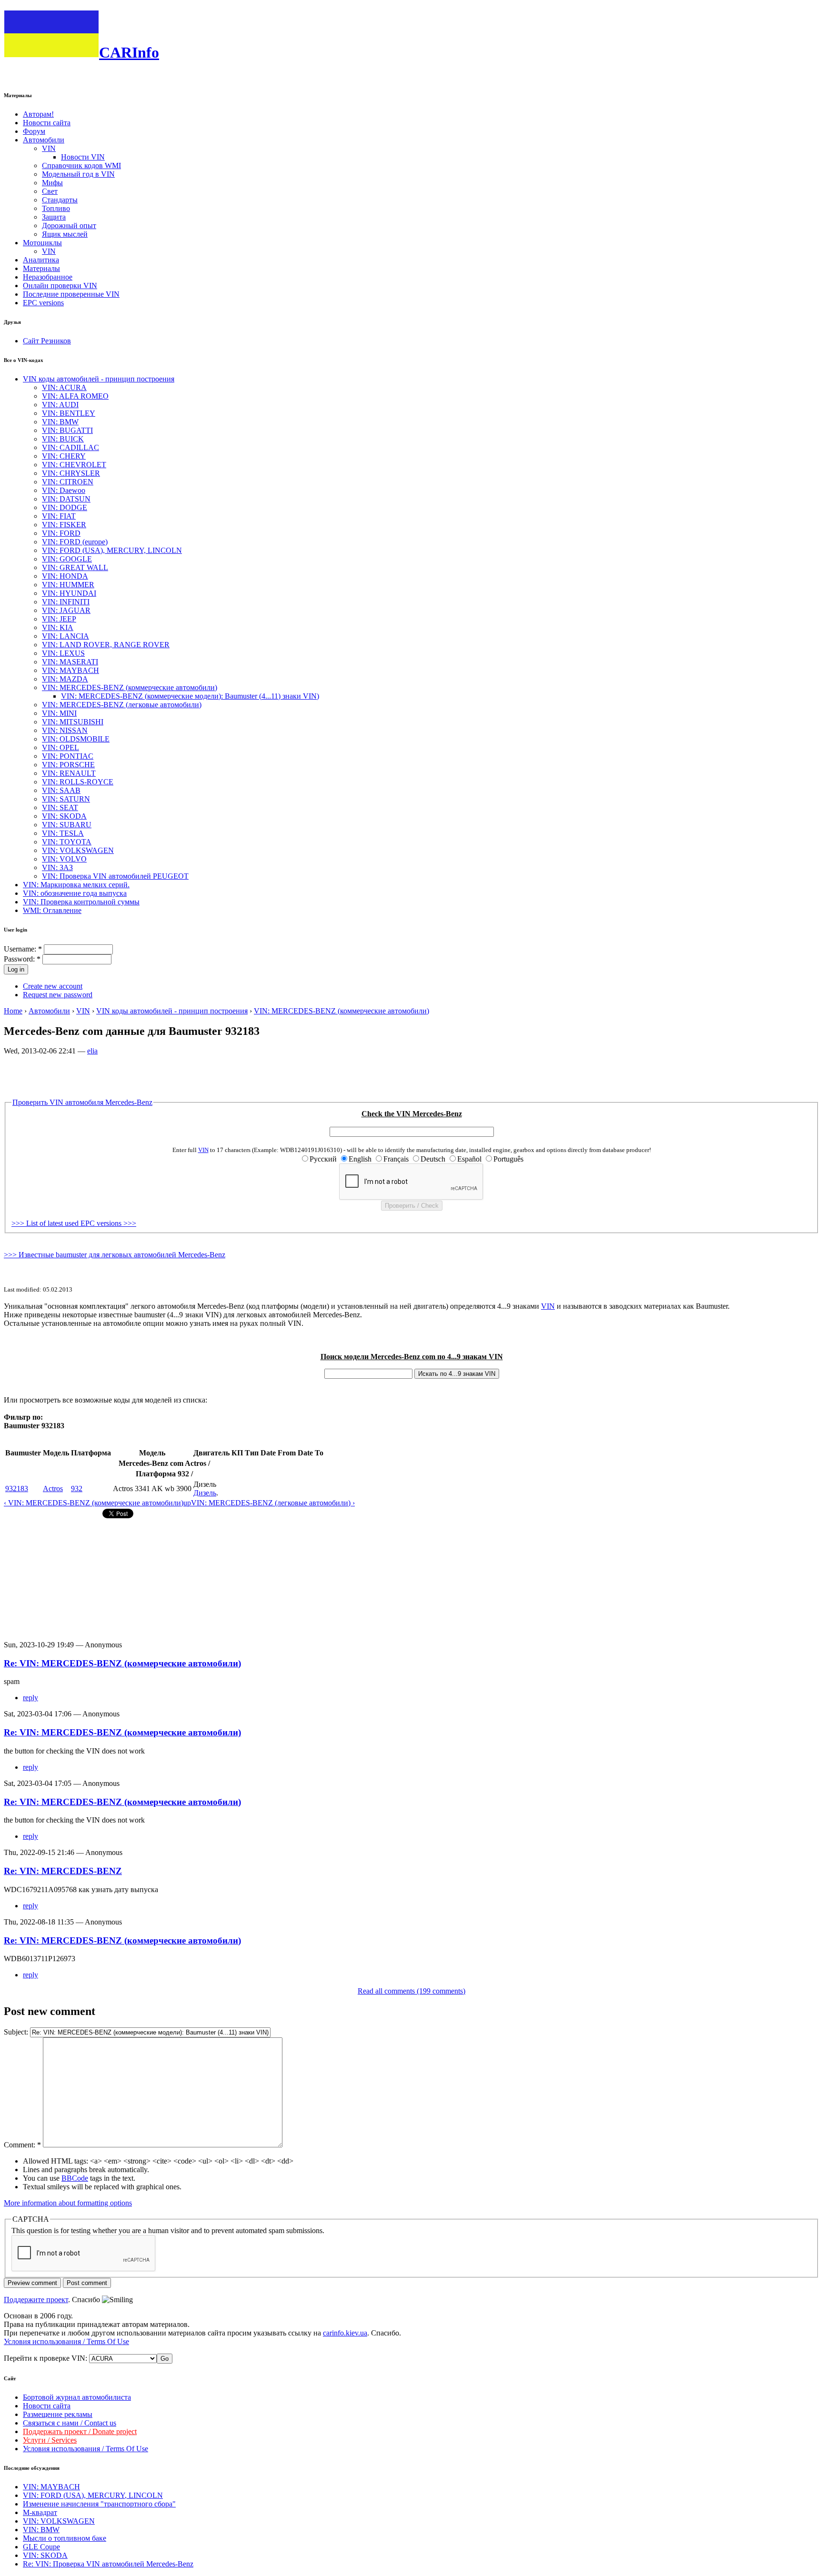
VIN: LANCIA (65, 636)
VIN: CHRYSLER (71, 473)
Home (13, 1011)
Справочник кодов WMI (81, 165)
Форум (34, 131)
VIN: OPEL (60, 747)
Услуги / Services (50, 2440)
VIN (49, 148)
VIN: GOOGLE (67, 559)
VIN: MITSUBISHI (73, 722)
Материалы (41, 268)
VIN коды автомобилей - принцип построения (99, 379)
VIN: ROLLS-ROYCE (78, 782)
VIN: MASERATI (70, 662)
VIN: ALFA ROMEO (75, 396)
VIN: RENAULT (69, 773)
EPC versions (43, 303)
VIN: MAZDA (65, 679)
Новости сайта (47, 123)
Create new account (53, 986)
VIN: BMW (60, 422)
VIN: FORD (61, 533)
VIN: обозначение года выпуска (75, 893)
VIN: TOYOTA (67, 842)
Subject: (17, 2032)
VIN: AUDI (60, 405)
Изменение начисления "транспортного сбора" (99, 2504)
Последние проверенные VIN (71, 294)
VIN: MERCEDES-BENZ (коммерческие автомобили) (130, 687)
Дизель (205, 1493)
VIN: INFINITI (66, 602)
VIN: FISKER (64, 525)
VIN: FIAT (59, 516)
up (187, 1503)
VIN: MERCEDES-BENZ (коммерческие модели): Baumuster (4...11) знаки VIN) (190, 696)
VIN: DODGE (65, 507)
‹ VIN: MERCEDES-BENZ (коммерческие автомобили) (94, 1503)
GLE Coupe (41, 2547)
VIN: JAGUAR (66, 610)
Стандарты (60, 200)
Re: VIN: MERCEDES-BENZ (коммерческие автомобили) (122, 1663)
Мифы (52, 183)
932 (77, 1488)
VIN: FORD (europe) (75, 542)
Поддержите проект (36, 2300)
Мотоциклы (42, 243)
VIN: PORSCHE (68, 765)
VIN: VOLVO (64, 859)
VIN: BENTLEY (69, 413)
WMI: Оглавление (52, 910)
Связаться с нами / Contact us (70, 2423)
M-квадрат (40, 2512)
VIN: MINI (59, 713)
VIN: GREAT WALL (75, 567)
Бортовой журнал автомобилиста (77, 2397)
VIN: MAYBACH (70, 670)
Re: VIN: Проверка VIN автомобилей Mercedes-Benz (108, 2564)
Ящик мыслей (65, 234)
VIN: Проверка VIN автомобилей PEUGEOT (115, 876)
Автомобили (44, 140)
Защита (54, 217)
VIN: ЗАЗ (57, 867)
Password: (22, 959)
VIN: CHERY (64, 456)
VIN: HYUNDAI (69, 593)
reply (30, 1698)
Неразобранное (48, 277)
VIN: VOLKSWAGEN (78, 850)
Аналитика (41, 260)
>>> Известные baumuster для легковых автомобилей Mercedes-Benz (115, 1255)
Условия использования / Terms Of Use (66, 2341)
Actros (53, 1488)
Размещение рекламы (58, 2414)
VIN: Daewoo (64, 490)
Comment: (22, 2145)
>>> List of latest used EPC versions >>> (74, 1223)
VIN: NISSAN (65, 730)
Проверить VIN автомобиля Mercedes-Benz (82, 1102)
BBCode (75, 2178)
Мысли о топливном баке (65, 2538)
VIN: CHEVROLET (74, 465)
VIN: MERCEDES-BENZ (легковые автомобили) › (273, 1503)
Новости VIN (83, 157)
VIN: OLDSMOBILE (76, 739)
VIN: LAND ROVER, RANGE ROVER (106, 645)
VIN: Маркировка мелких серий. (76, 885)
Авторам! (38, 114)
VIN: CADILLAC (70, 447)
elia (92, 1051)
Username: (23, 949)
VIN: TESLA (63, 833)
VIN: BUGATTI (67, 430)
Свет (50, 191)
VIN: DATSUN (66, 499)
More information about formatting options (68, 2203)
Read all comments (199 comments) (411, 1991)
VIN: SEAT (60, 807)
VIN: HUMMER (68, 585)
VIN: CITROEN (68, 482)
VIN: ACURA (64, 387)
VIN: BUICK (63, 439)
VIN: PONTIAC (68, 756)
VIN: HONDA (65, 576)
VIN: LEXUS (63, 653)
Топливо (56, 208)
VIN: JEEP (59, 619)
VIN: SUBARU (67, 825)
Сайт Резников (47, 341)
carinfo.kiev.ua (345, 2333)
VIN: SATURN (66, 799)
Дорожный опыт (69, 226)
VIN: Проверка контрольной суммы (81, 902)
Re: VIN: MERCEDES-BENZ (63, 1871)
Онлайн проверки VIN (60, 286)
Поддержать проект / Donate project (80, 2431)
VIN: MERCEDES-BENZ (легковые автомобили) (122, 705)
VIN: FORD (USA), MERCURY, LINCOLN (112, 550)
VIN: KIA (58, 627)
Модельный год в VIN (78, 174)
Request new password (58, 995)
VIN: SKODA (64, 816)
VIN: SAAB (61, 790)
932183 (17, 1488)
